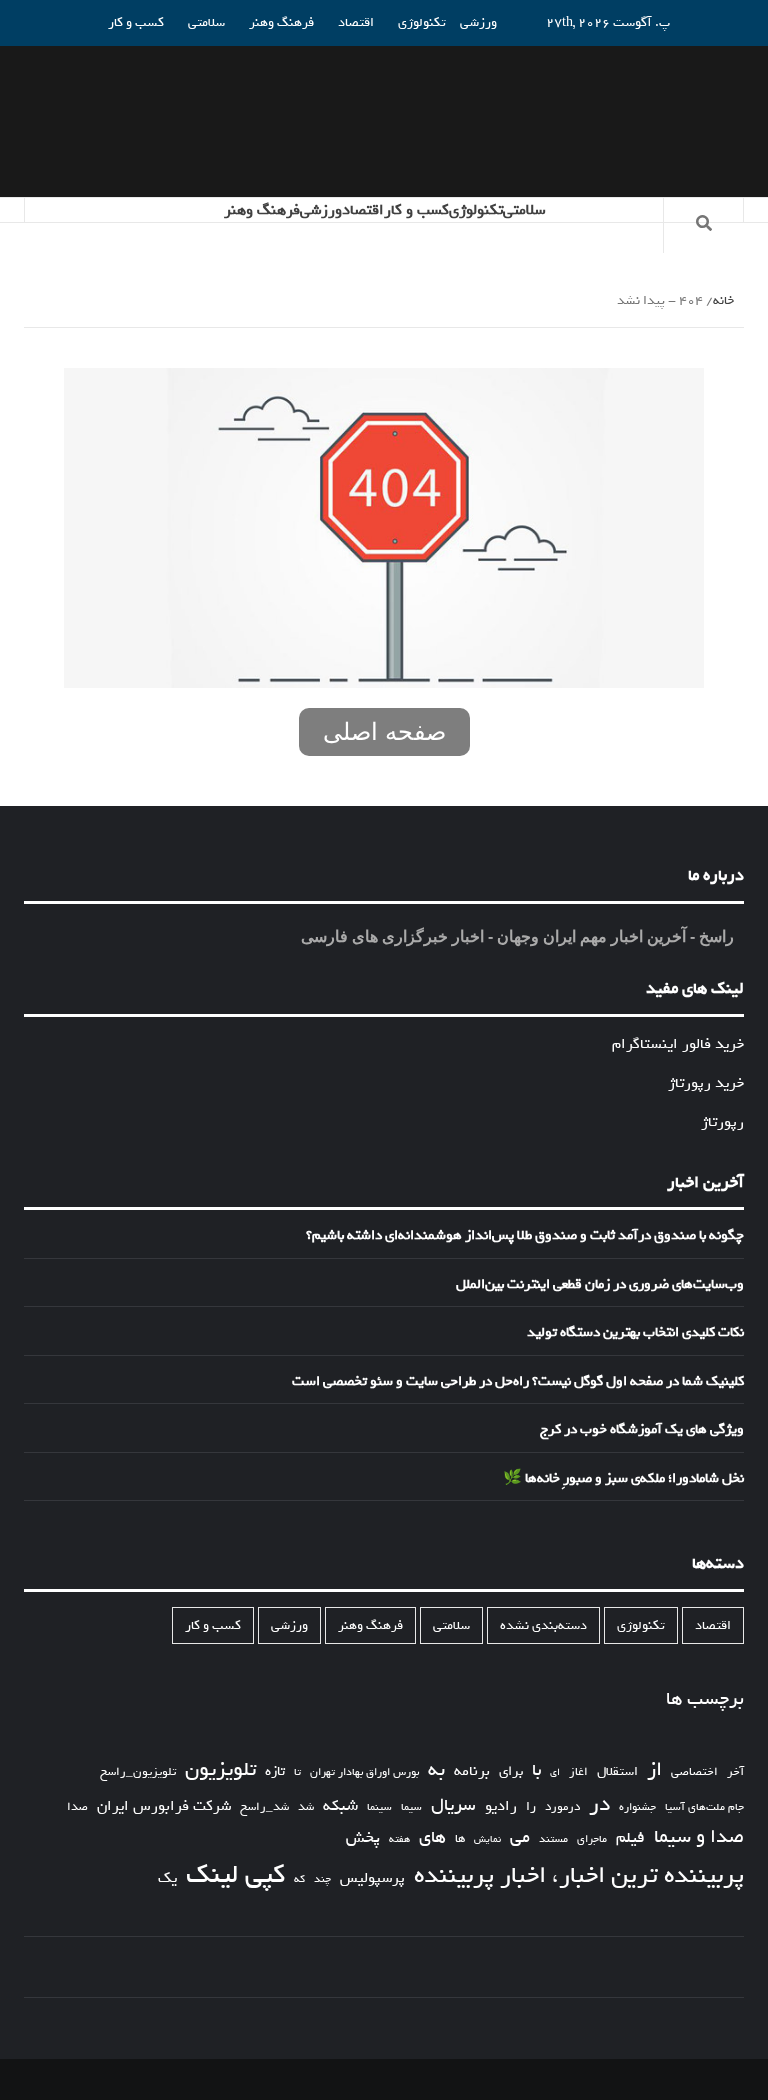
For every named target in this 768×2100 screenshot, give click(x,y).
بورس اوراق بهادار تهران (364, 1772)
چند (322, 1879)
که (299, 1879)
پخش (363, 1838)
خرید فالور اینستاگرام (678, 1044)
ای (555, 1772)
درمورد (562, 1807)
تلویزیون (220, 1769)
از (654, 1770)
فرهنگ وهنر (281, 22)
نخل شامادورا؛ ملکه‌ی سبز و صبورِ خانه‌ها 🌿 (623, 1479)
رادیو (501, 1806)
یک (167, 1878)
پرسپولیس (372, 1878)
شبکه (340, 1806)
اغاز (578, 1772)
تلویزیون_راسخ (138, 1772)
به (436, 1770)
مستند (553, 1839)
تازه (275, 1771)
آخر (735, 1772)
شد (306, 1807)
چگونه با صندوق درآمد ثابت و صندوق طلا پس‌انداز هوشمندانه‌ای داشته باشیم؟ (525, 1236)
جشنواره (637, 1807)
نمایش (487, 1840)
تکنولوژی (422, 22)
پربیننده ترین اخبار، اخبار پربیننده (579, 1876)
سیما (411, 1807)
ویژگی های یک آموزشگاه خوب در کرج (642, 1430)
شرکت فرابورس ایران (164, 1806)
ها (460, 1839)
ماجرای (592, 1839)
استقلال (617, 1771)
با (536, 1771)
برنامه (472, 1771)
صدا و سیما (699, 1837)
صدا (77, 1807)
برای (511, 1771)
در (599, 1804)
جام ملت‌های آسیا (704, 1807)
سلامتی (206, 22)
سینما (379, 1807)
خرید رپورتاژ (706, 1083)
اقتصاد (356, 22)
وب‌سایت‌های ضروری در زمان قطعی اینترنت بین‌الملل (600, 1285)
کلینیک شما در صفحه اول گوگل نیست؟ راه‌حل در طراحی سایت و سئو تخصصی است (518, 1382)
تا (297, 1772)
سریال (453, 1805)
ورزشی (478, 22)
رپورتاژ (722, 1122)
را (531, 1807)
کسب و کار (136, 22)
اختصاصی (694, 1772)
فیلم (630, 1838)
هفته (399, 1840)
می (520, 1838)
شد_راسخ (264, 1807)
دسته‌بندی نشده (543, 1625)
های (432, 1837)
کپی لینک (235, 1875)
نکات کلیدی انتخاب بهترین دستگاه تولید (635, 1333)
